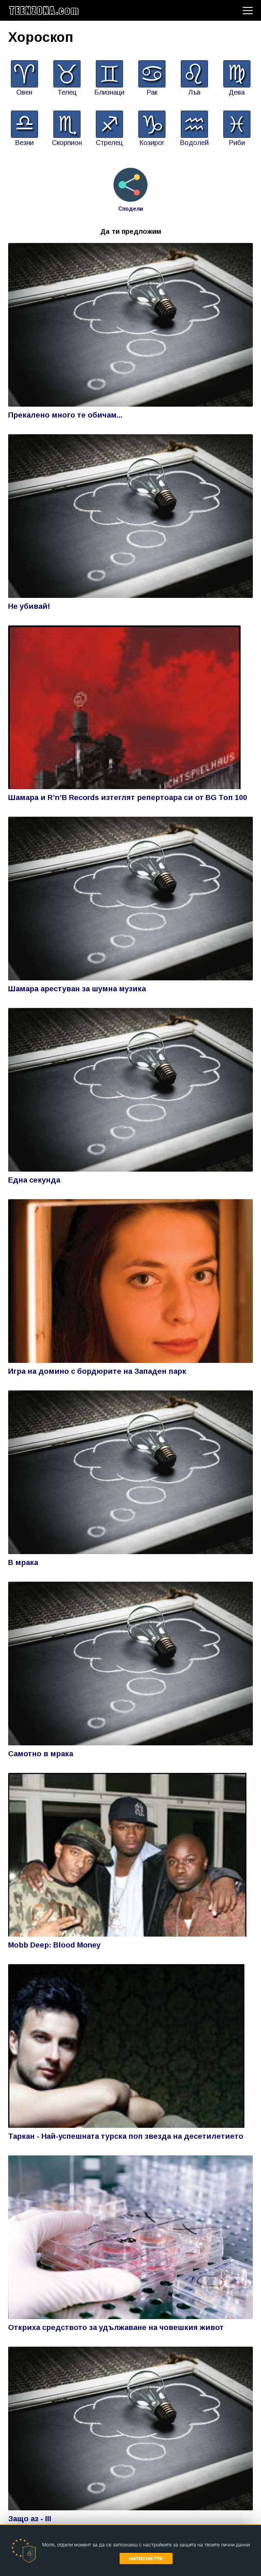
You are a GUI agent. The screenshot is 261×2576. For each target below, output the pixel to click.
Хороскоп (41, 37)
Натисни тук (146, 2558)
